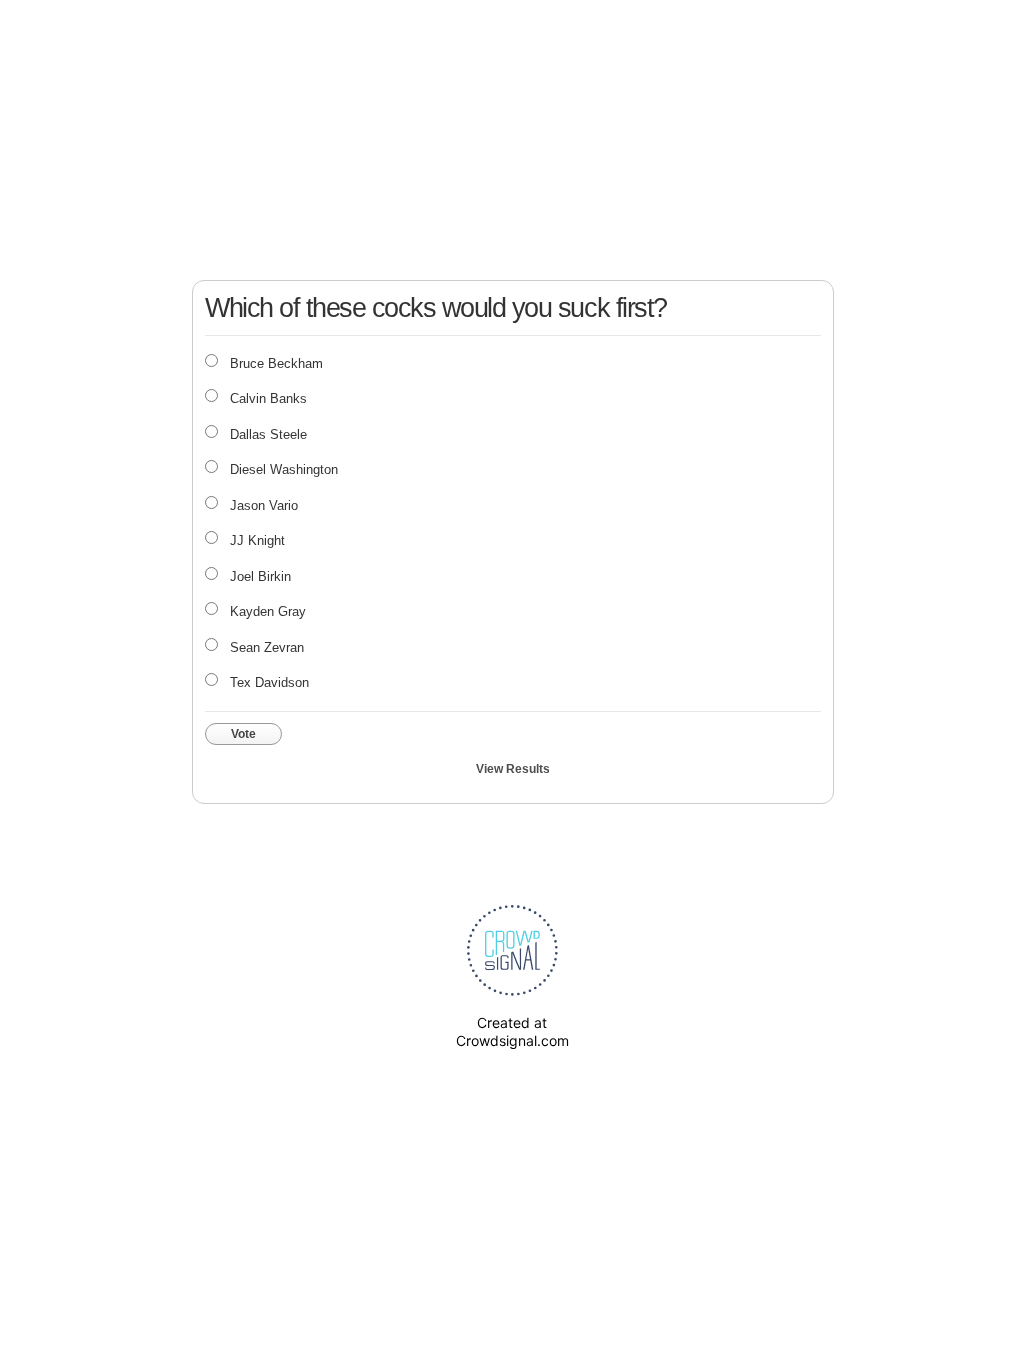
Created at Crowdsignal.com (512, 1031)
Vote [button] (243, 734)
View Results (513, 769)
